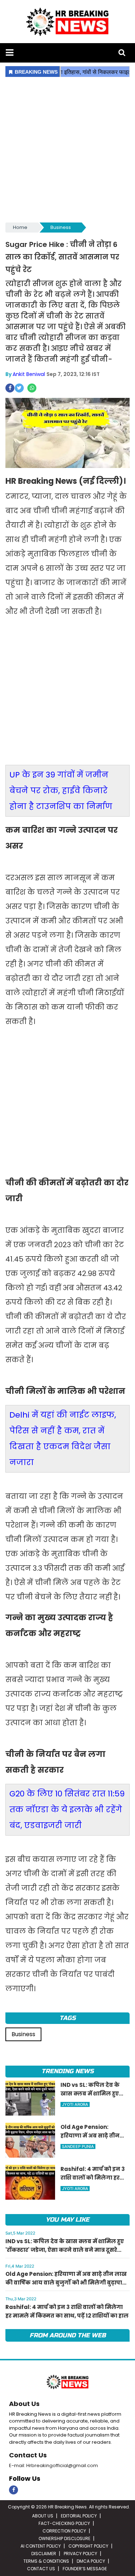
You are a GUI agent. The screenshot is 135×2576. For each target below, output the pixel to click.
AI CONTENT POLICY (41, 2546)
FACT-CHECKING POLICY (64, 2523)
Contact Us (28, 2455)
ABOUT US (43, 2516)
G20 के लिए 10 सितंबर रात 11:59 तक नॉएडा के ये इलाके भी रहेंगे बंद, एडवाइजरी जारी (67, 1810)
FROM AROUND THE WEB (68, 2335)
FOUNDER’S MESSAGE (85, 2569)
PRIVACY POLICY (80, 2554)
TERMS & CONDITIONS (46, 2561)
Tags (67, 2018)
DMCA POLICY (91, 2561)
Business (61, 227)
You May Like (67, 2220)
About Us (24, 2404)
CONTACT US (41, 2569)
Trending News (67, 2071)
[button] (10, 53)
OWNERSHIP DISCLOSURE (64, 2538)
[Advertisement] (67, 150)
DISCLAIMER (44, 2554)
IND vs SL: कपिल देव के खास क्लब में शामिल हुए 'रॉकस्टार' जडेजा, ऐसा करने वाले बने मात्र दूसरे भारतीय (65, 2250)
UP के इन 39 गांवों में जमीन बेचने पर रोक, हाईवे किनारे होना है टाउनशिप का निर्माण (61, 791)
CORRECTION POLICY (64, 2531)
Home (20, 227)
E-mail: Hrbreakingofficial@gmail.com (53, 2465)
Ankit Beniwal (29, 374)
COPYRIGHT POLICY (88, 2546)
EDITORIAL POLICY (79, 2516)
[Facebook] (13, 2490)
